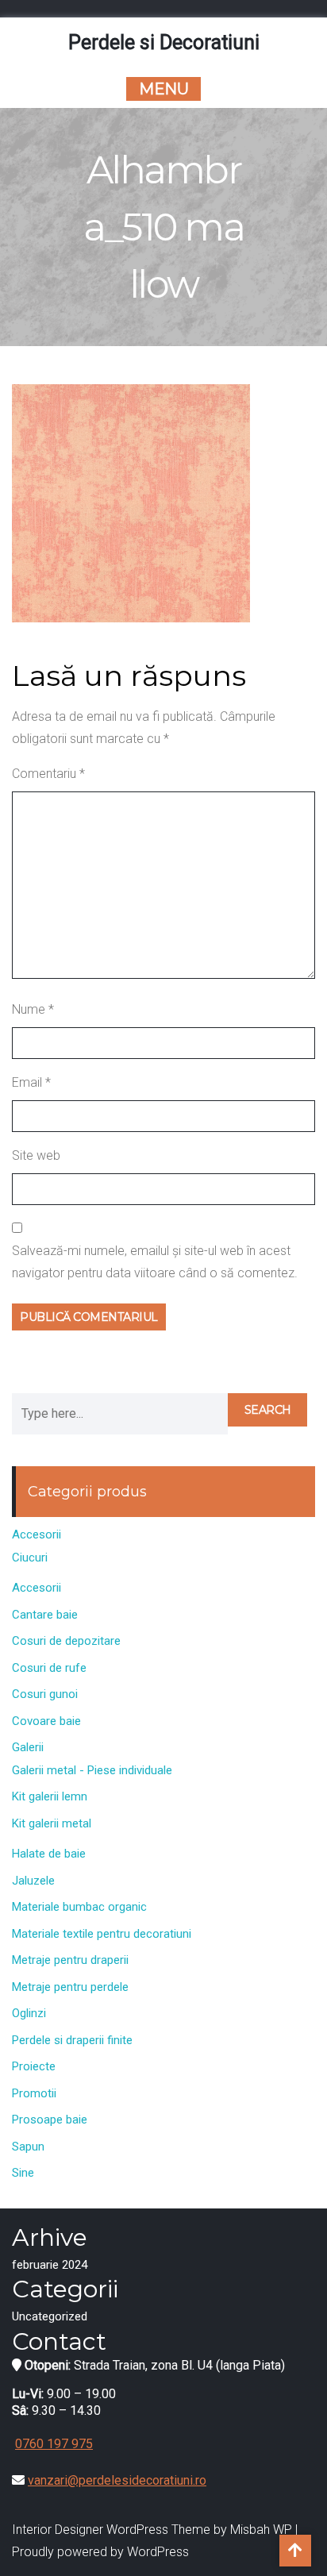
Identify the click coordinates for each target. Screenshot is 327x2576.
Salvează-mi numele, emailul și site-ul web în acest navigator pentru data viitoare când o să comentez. (155, 1262)
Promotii (34, 2093)
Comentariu (48, 774)
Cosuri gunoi (45, 1694)
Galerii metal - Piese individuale (92, 1770)
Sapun (28, 2147)
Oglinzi (29, 2013)
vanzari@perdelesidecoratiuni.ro (117, 2480)
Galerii (28, 1747)
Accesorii (37, 1534)
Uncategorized (50, 2316)
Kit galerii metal (52, 1823)
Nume (33, 1009)
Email (31, 1082)
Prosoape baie (50, 2120)
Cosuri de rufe (49, 1668)
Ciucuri (30, 1558)
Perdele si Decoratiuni (164, 42)
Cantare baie (45, 1615)
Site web (36, 1155)
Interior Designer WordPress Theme (111, 2530)
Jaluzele (33, 1881)
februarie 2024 (50, 2265)
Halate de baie (49, 1854)
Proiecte (34, 2066)
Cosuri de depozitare (66, 1641)
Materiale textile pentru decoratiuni (102, 1934)
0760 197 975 (54, 2444)
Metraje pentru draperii (70, 1960)
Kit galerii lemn (50, 1796)
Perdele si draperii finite (72, 2040)
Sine (23, 2173)
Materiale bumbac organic (79, 1907)
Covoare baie (46, 1721)
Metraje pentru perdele (70, 1987)
